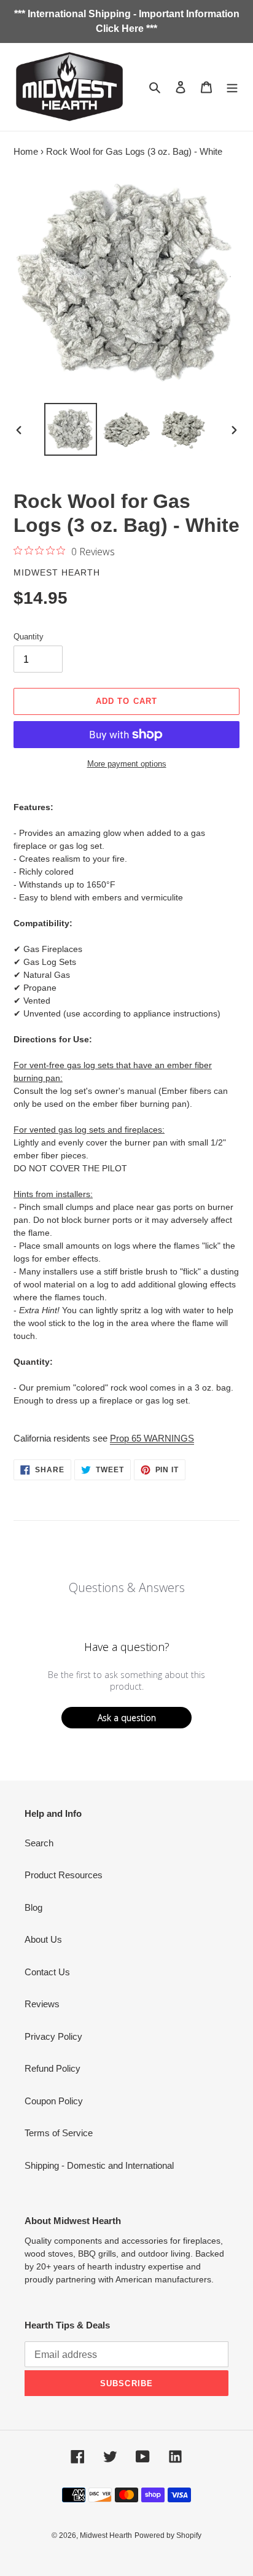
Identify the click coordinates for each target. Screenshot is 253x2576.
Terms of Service (59, 2133)
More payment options (127, 764)
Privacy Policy (53, 2036)
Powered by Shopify (168, 2535)
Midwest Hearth (106, 2535)
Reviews (42, 2004)
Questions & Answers (127, 1587)
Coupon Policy (54, 2101)
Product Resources (64, 1875)
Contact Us (47, 1972)
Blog (33, 1907)
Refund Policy (53, 2068)
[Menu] (232, 87)
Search (39, 1843)
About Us (43, 1939)
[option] (71, 429)
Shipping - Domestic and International (99, 2165)
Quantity (29, 637)
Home (26, 151)
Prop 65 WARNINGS (152, 1438)
